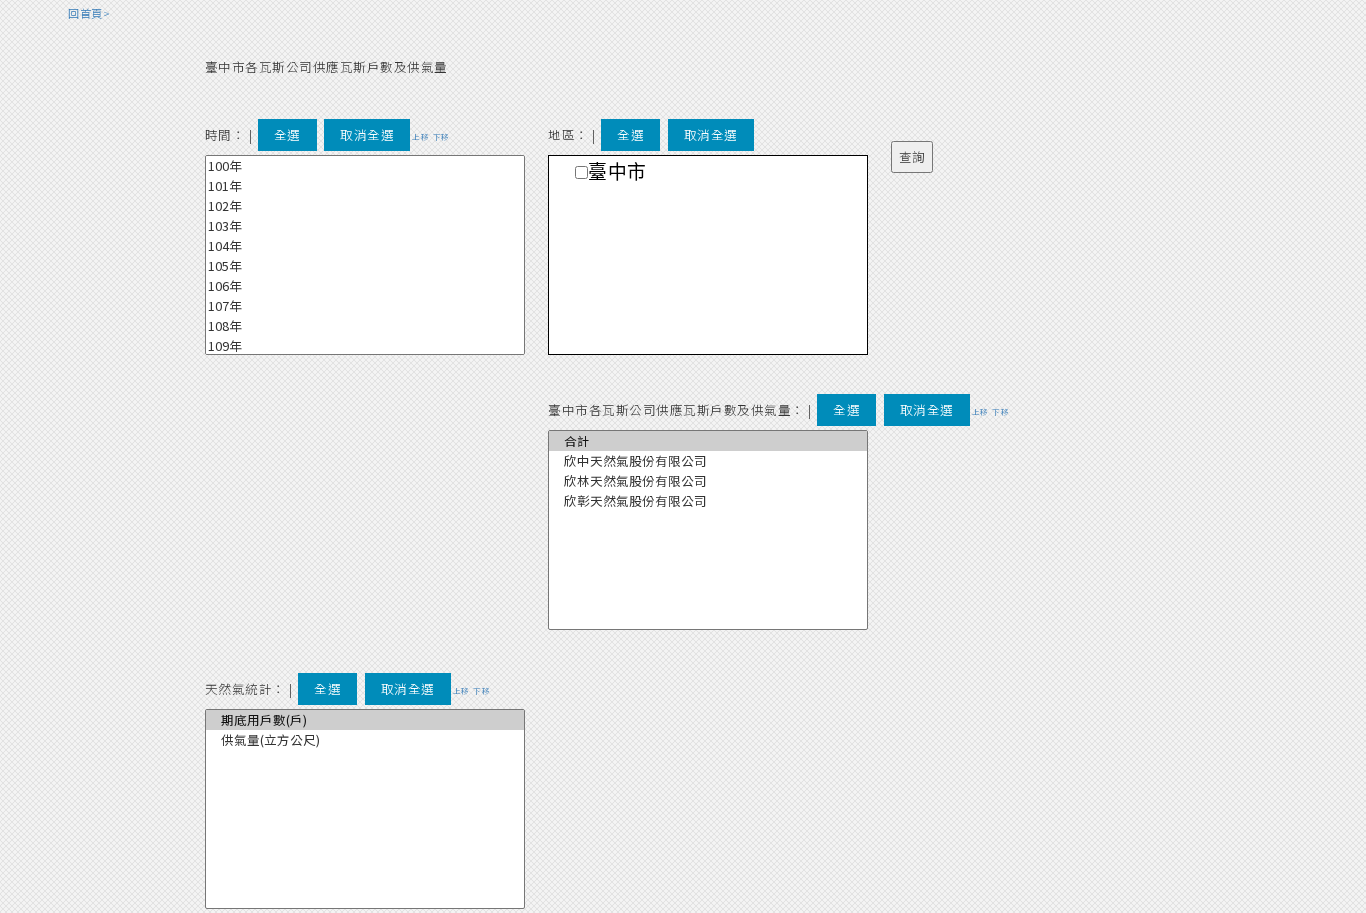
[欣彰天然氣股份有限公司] (708, 501)
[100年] (365, 166)
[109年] (365, 346)
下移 (441, 136)
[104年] (365, 246)
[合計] (708, 441)
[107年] (365, 306)
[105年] (365, 266)
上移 (420, 136)
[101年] (365, 186)
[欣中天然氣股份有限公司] (708, 461)
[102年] (365, 206)
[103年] (365, 226)
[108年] (365, 326)
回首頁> (89, 13)
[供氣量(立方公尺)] (365, 740)
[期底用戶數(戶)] (365, 720)
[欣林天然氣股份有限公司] (708, 481)
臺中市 (617, 172)
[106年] (365, 286)
